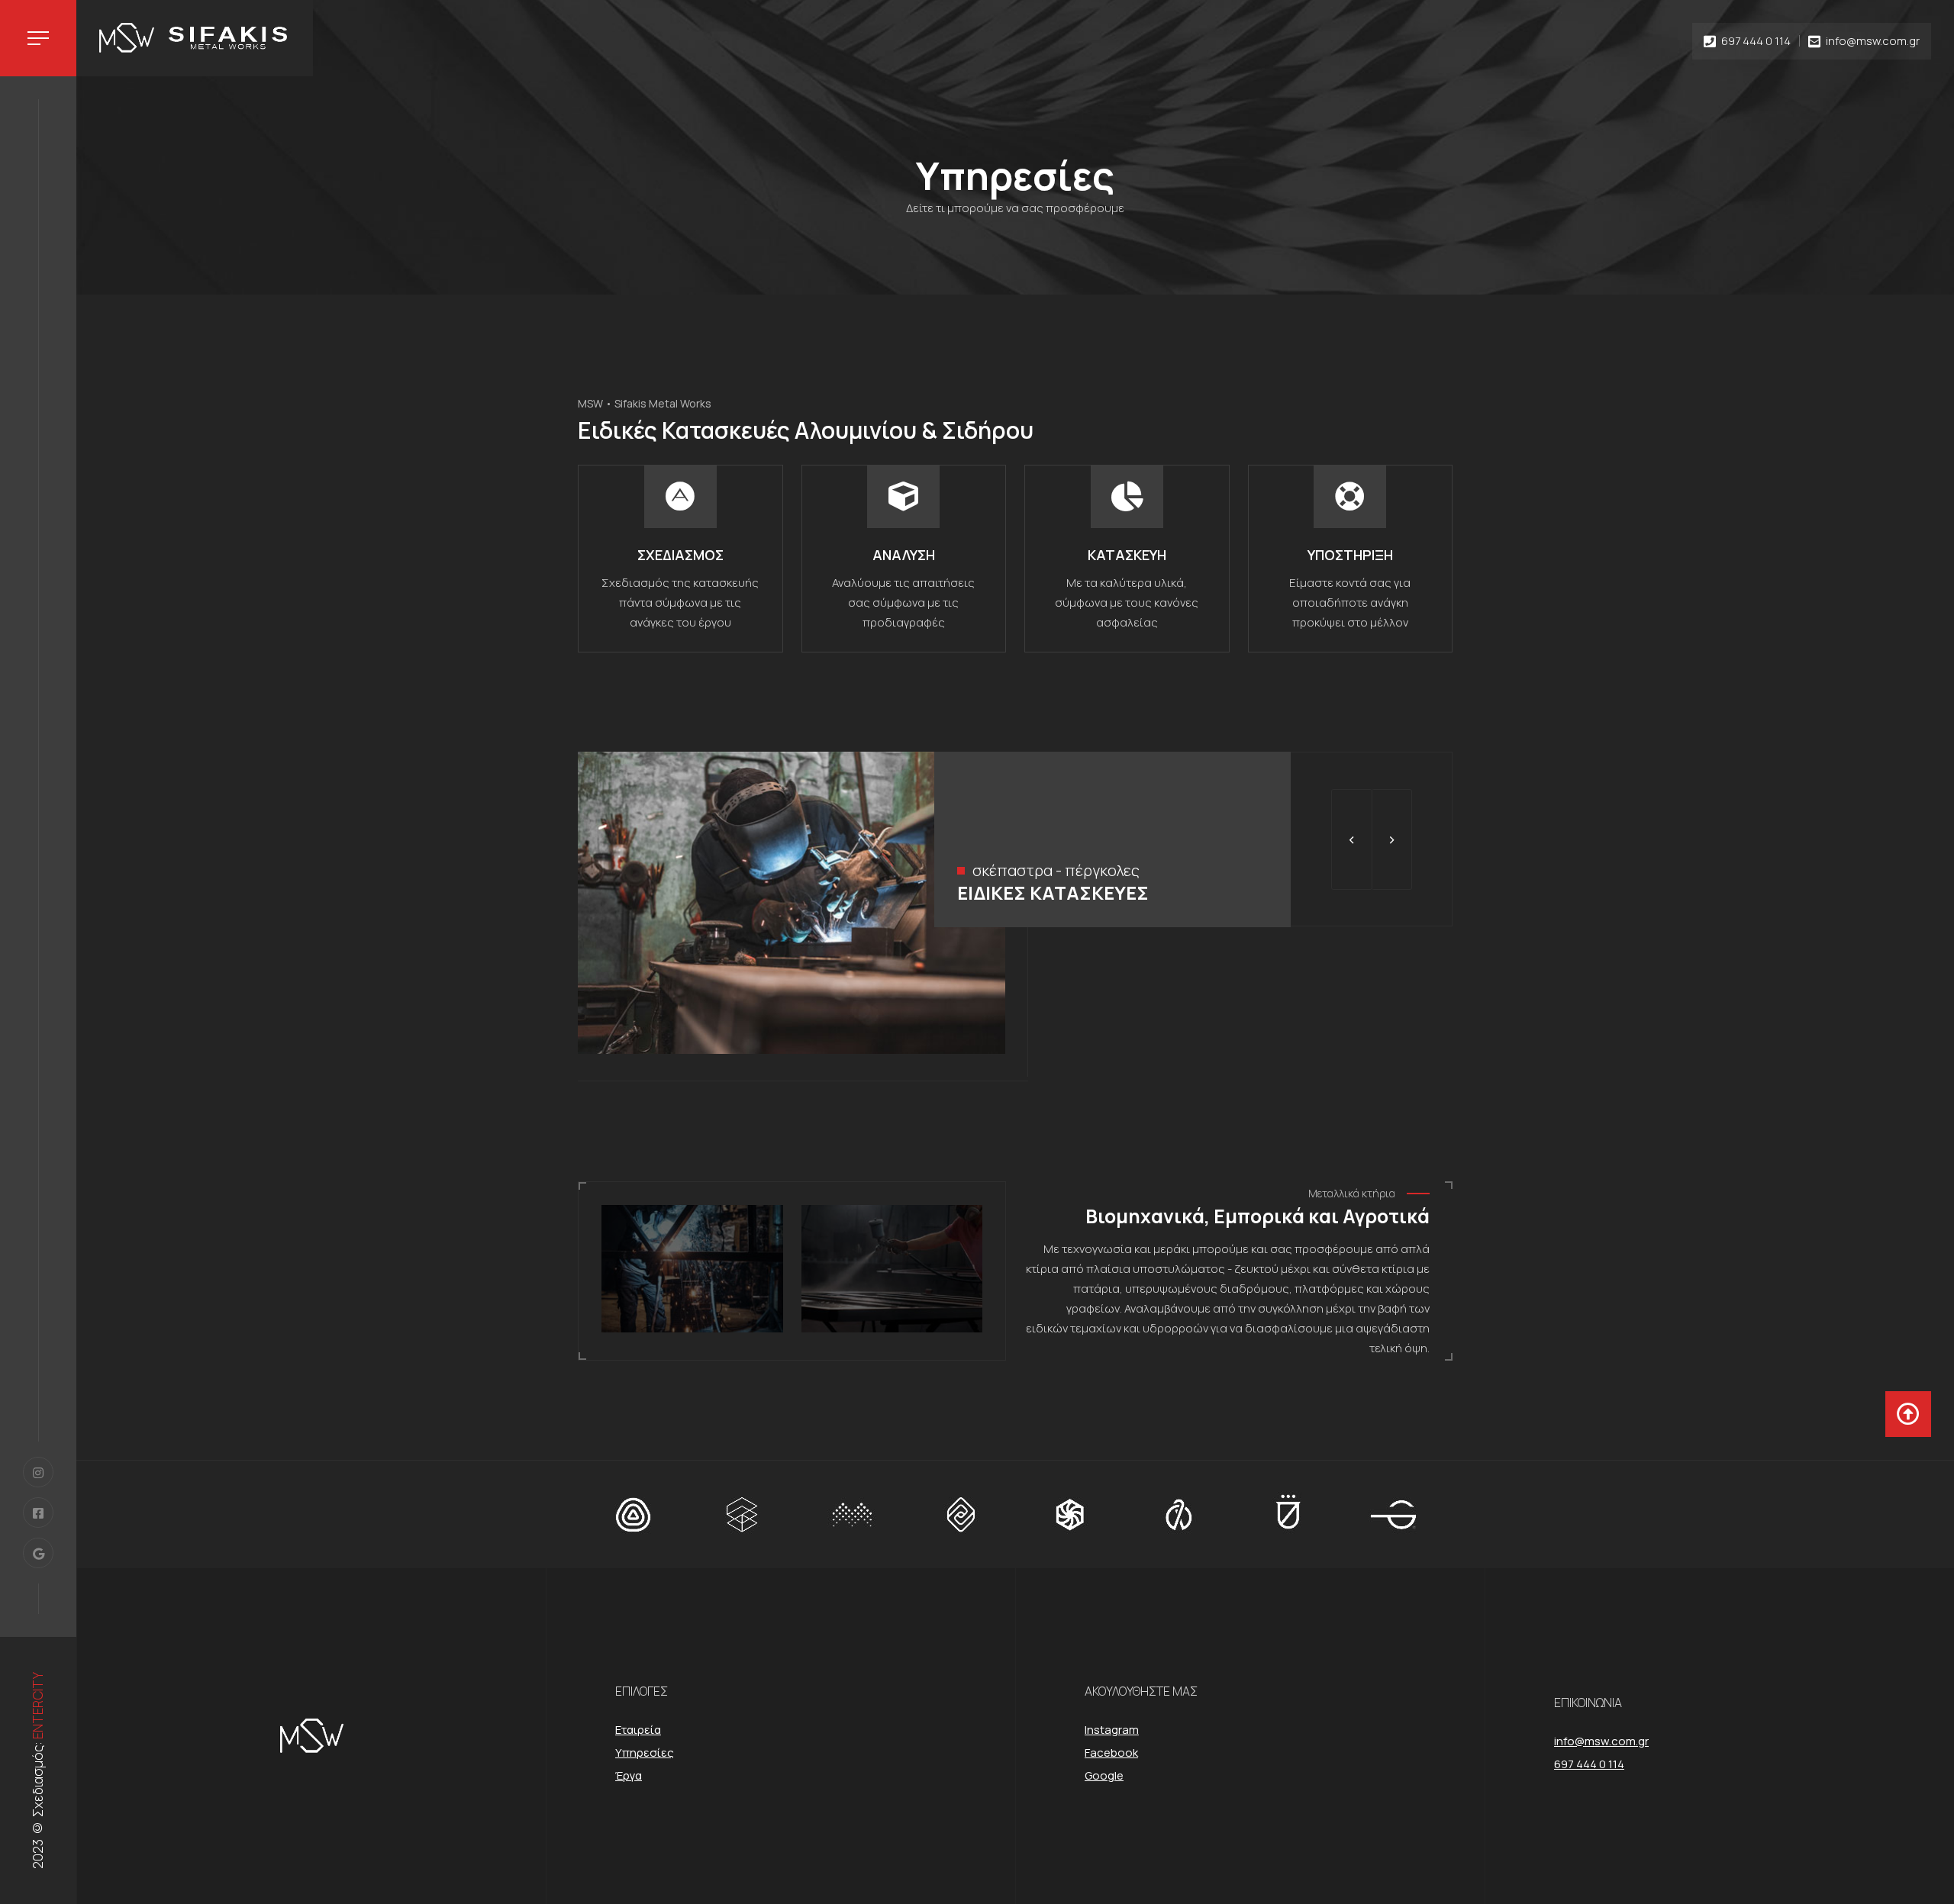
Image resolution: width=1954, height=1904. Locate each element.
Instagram (1112, 1730)
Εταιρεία (638, 1730)
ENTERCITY (38, 1706)
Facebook (1111, 1753)
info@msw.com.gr (1873, 41)
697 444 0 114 (1756, 41)
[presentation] (1352, 839)
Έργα (629, 1775)
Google (1104, 1775)
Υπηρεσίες (645, 1753)
